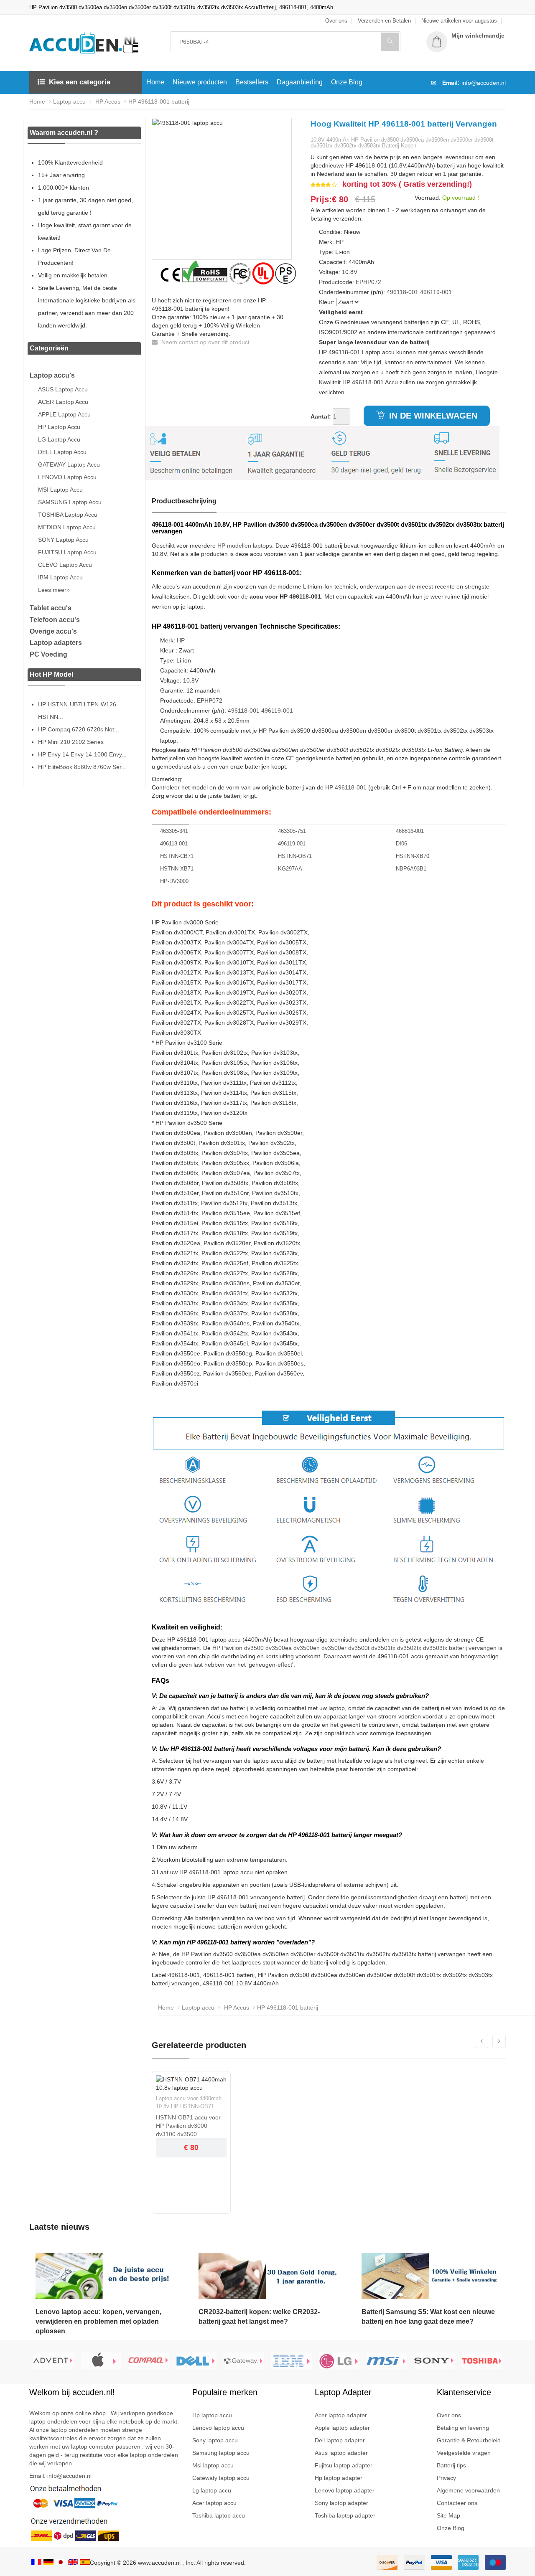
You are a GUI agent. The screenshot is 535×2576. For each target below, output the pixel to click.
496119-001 (436, 292)
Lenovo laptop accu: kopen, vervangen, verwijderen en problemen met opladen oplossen (98, 2321)
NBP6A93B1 (411, 869)
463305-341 (174, 831)
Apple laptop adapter (342, 2428)
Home (155, 82)
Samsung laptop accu (221, 2453)
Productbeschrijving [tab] (184, 501)
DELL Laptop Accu (62, 452)
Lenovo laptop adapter (345, 2490)
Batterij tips (451, 2465)
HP (340, 242)
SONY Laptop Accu (63, 540)
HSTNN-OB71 (295, 856)
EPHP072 (368, 282)
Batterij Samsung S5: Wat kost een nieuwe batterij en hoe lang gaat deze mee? (428, 2317)
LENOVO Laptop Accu (67, 477)
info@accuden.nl (484, 83)
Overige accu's (53, 631)
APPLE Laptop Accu (64, 414)
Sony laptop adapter (341, 2503)
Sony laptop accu (215, 2440)
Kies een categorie (80, 82)
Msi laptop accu (213, 2465)
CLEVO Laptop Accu (65, 565)
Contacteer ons (457, 2503)
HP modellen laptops (245, 546)
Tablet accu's (51, 608)
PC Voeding (48, 654)
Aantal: (321, 416)
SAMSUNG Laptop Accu (70, 502)
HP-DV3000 (174, 881)
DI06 (401, 844)
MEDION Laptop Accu (67, 527)
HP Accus (107, 102)
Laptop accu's (52, 375)
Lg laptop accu (212, 2490)
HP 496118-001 (346, 787)
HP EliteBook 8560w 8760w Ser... (82, 767)
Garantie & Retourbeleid (469, 2440)
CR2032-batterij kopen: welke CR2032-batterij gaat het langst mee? (259, 2317)
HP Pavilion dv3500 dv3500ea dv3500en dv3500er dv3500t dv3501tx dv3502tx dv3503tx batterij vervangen (354, 1648)
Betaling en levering (463, 2428)
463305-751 (292, 831)
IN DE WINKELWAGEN (432, 416)
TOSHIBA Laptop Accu (68, 515)
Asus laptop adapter (341, 2453)
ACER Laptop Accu (63, 402)
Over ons (449, 2415)
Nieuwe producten (200, 82)
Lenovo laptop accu (218, 2428)
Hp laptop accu (212, 2415)
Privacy (446, 2478)
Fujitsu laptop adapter (344, 2465)
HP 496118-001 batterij (159, 102)
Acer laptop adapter (341, 2415)
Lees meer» (54, 590)
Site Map (448, 2515)
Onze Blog (347, 82)
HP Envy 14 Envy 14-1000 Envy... (82, 754)
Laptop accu (69, 102)
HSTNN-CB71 (177, 856)
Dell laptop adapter (340, 2440)
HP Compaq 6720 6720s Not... (79, 729)
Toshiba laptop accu (219, 2515)
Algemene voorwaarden (468, 2490)
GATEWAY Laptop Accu (69, 464)
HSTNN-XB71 (177, 869)
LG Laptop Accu (59, 439)
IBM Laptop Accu (60, 577)
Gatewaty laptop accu (221, 2478)
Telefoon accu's (55, 620)
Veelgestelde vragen (464, 2453)
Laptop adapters (56, 643)
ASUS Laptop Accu (63, 389)
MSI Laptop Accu (60, 490)
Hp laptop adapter (339, 2478)
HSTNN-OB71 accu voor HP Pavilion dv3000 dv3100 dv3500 (188, 2126)
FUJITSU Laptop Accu (67, 552)
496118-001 (403, 292)
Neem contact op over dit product (205, 342)
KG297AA (290, 869)
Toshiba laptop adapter (345, 2515)
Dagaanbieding (300, 82)
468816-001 (410, 831)
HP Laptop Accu (59, 427)
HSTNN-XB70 (413, 856)
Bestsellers (252, 82)
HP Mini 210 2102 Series (71, 742)
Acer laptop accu (214, 2503)
